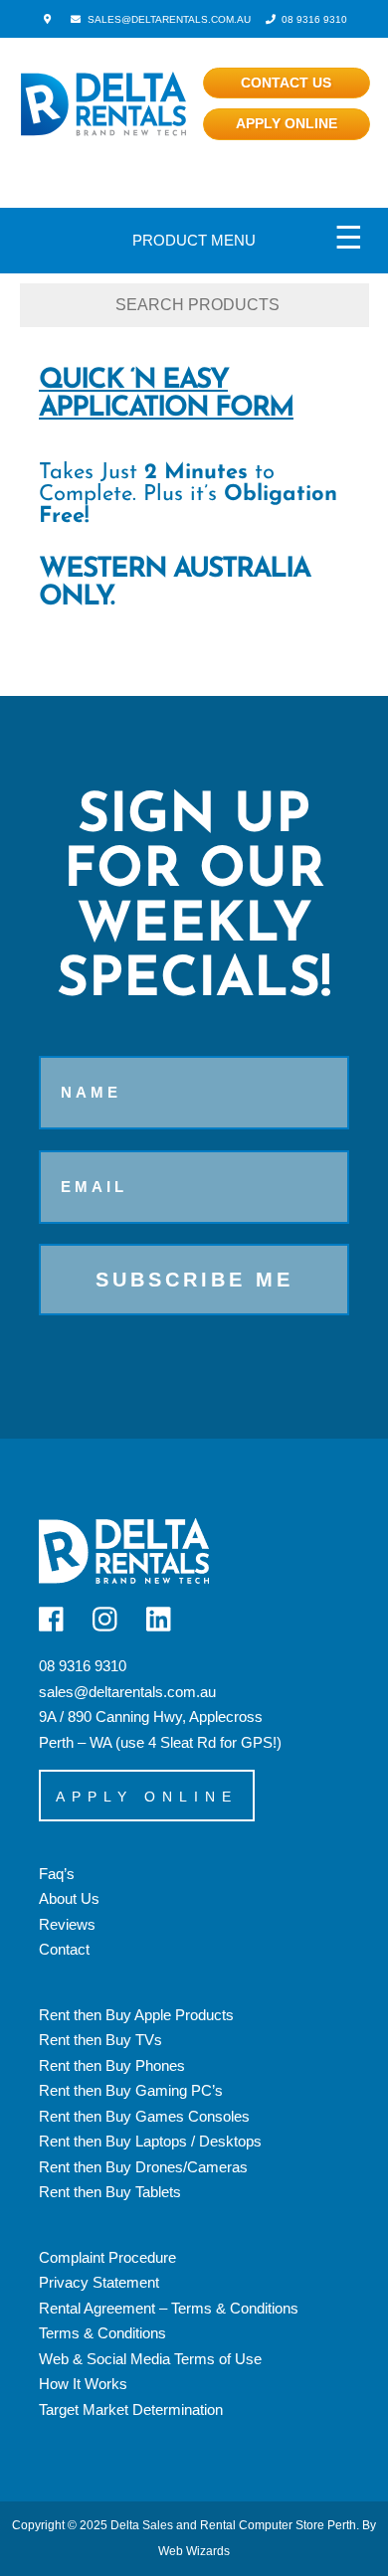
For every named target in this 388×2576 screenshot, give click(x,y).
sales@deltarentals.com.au (127, 1692)
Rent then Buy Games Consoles (144, 2116)
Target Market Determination (131, 2409)
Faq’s (57, 1874)
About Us (69, 1898)
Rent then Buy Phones (112, 2065)
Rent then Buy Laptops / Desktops (150, 2141)
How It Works (83, 2384)
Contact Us (286, 83)
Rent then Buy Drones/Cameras (143, 2167)
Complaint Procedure (107, 2257)
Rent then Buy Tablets (110, 2192)
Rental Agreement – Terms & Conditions (169, 2308)
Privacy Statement (99, 2282)
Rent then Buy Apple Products (136, 2015)
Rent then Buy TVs (100, 2040)
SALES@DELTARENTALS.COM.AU (167, 19)
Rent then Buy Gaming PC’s (131, 2090)
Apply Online (287, 123)
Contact (64, 1949)
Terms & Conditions (102, 2333)
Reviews (67, 1924)
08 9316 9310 (313, 19)
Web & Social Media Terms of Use (150, 2359)
